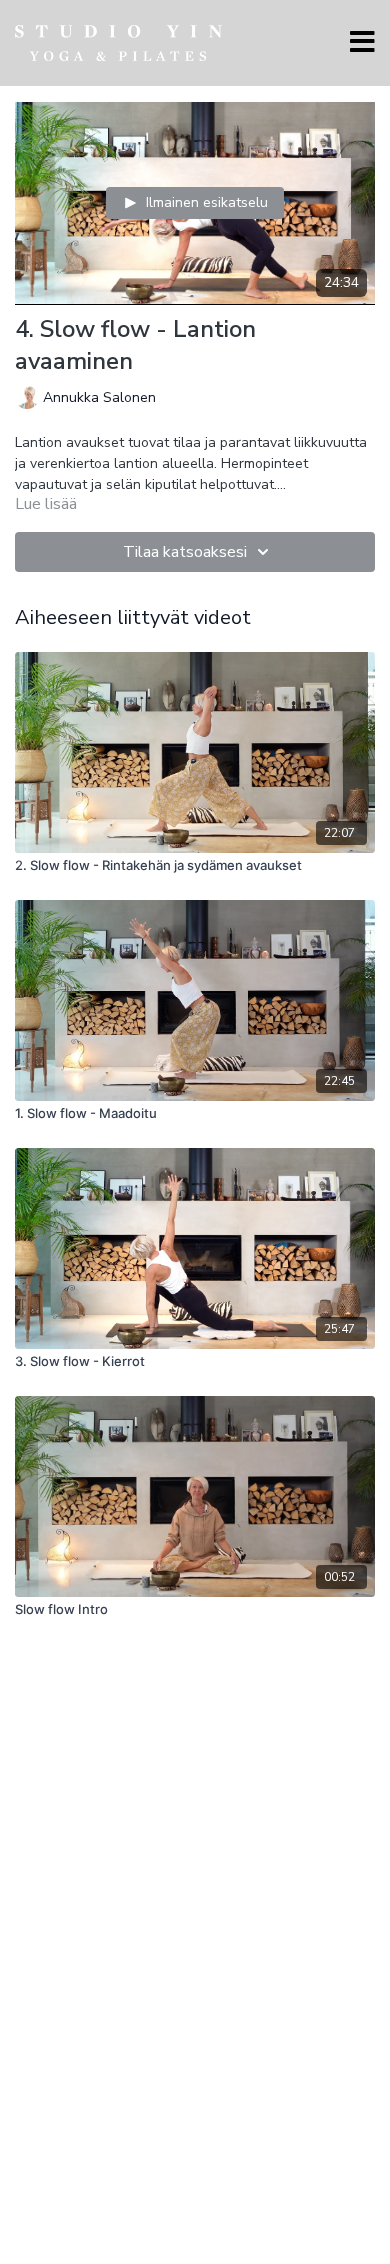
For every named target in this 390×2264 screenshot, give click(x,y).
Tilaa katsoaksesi (185, 552)
